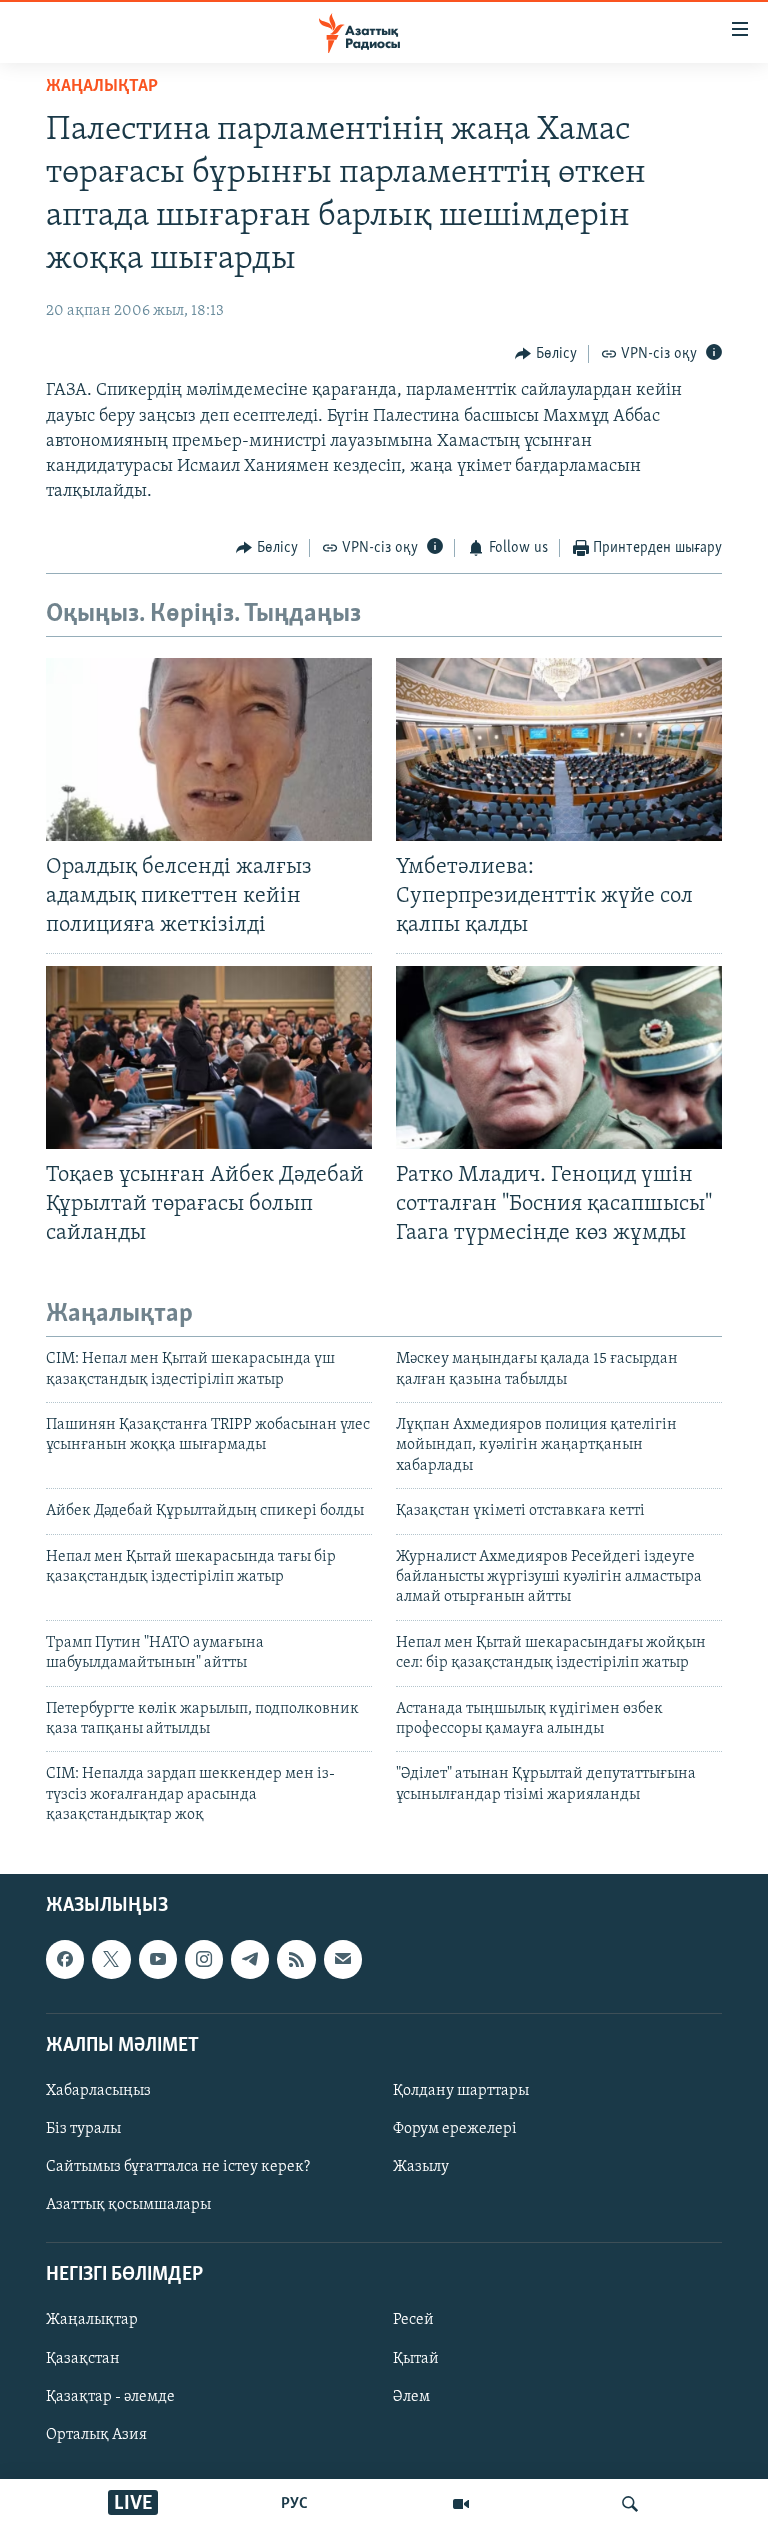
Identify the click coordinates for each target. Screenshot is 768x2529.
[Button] (546, 354)
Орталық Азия (96, 2435)
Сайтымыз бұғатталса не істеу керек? (178, 2168)
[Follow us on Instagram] (204, 1960)
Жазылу (421, 2168)
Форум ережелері (455, 2129)
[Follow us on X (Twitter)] (111, 1960)
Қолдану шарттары (461, 2091)
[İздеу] (630, 2504)
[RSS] (296, 1960)
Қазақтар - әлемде (110, 2397)
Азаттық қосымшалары (128, 2206)
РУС (294, 2504)
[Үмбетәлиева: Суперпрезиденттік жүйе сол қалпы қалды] (559, 749)
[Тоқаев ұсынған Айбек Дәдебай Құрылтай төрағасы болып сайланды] (209, 1057)
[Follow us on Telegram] (250, 1960)
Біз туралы (83, 2129)
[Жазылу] (343, 1960)
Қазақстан (83, 2359)
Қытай (416, 2359)
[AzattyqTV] (461, 2504)
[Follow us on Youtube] (158, 1960)
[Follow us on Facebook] (65, 1960)
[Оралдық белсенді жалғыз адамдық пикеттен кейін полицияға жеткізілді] (209, 749)
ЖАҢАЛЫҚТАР (102, 87)
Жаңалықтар (92, 2321)
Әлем (411, 2397)
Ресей (413, 2321)
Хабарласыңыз (98, 2091)
